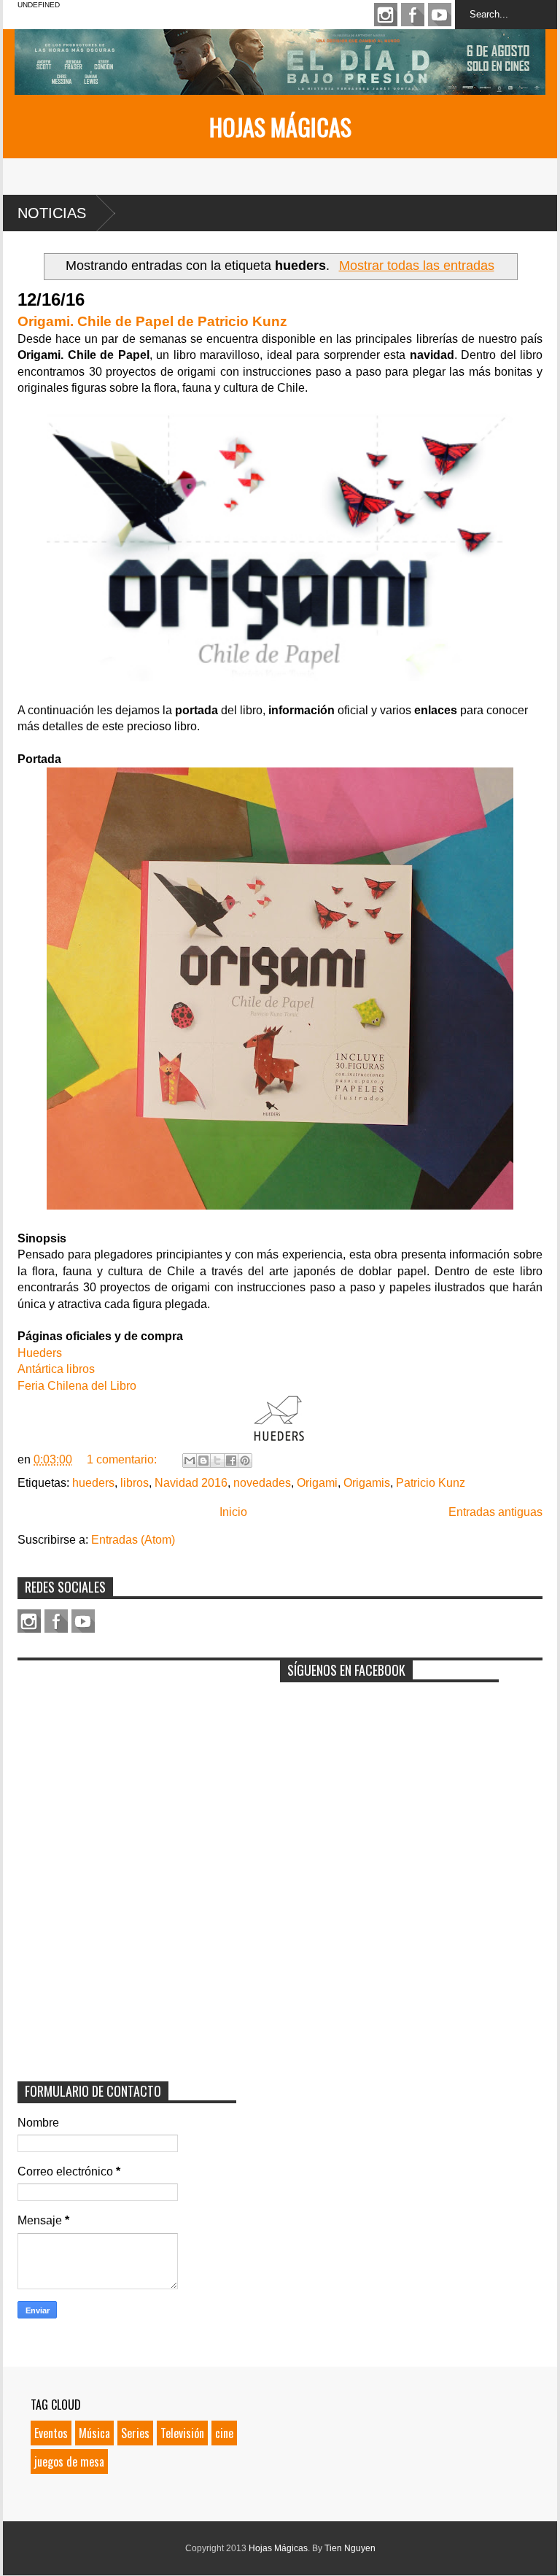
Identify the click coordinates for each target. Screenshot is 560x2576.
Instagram (386, 15)
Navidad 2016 (191, 1483)
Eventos (51, 2433)
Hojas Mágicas (280, 127)
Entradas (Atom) (133, 1540)
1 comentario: (123, 1459)
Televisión (182, 2433)
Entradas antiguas (495, 1512)
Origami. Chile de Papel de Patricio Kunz (152, 321)
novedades (262, 1483)
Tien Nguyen (350, 2548)
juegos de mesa (69, 2461)
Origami (317, 1483)
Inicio (233, 1512)
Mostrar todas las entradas (416, 266)
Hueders (40, 1353)
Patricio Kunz (431, 1483)
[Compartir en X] (217, 1461)
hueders (93, 1483)
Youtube (440, 15)
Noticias (52, 213)
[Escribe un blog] (203, 1461)
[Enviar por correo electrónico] (190, 1461)
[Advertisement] (127, 1759)
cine (224, 2433)
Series (135, 2433)
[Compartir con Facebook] (231, 1461)
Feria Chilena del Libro (77, 1386)
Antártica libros (56, 1369)
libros (135, 1483)
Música (94, 2433)
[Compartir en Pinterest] (245, 1461)
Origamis (367, 1483)
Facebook (413, 15)
